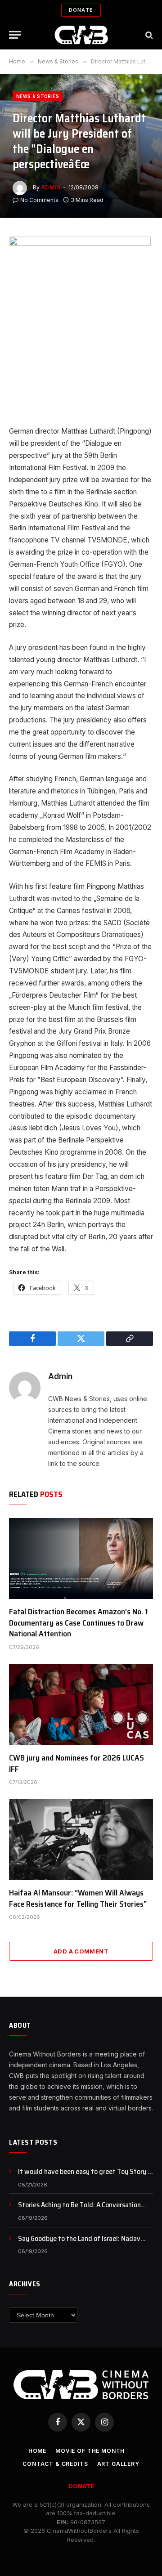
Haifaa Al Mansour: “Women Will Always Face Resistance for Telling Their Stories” (78, 1898)
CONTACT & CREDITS (55, 2464)
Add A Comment (81, 1951)
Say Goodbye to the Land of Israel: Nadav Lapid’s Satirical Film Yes (79, 2244)
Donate (81, 10)
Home (37, 2451)
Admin (51, 187)
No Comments (39, 200)
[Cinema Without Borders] (81, 35)
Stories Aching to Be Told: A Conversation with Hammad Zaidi (79, 2210)
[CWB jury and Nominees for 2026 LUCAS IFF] (81, 1705)
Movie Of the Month (90, 2451)
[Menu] (15, 35)
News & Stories (38, 96)
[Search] (148, 35)
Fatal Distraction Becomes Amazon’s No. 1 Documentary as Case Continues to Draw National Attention (79, 1623)
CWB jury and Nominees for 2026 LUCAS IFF (76, 1763)
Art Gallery (118, 2464)
